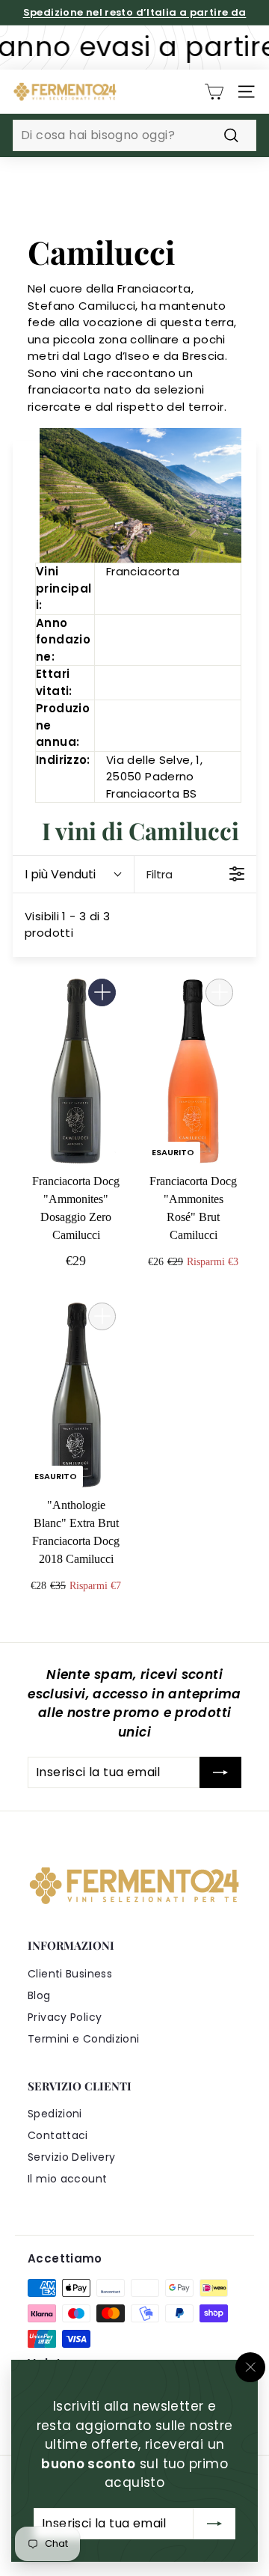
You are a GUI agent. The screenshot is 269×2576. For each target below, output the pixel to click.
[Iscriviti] (214, 2523)
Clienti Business (70, 1974)
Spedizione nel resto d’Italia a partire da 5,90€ (135, 20)
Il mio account (67, 2179)
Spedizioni (55, 2114)
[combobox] (134, 135)
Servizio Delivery (71, 2157)
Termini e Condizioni (84, 2039)
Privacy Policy (65, 2017)
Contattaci (58, 2135)
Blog (39, 1995)
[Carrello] (214, 92)
